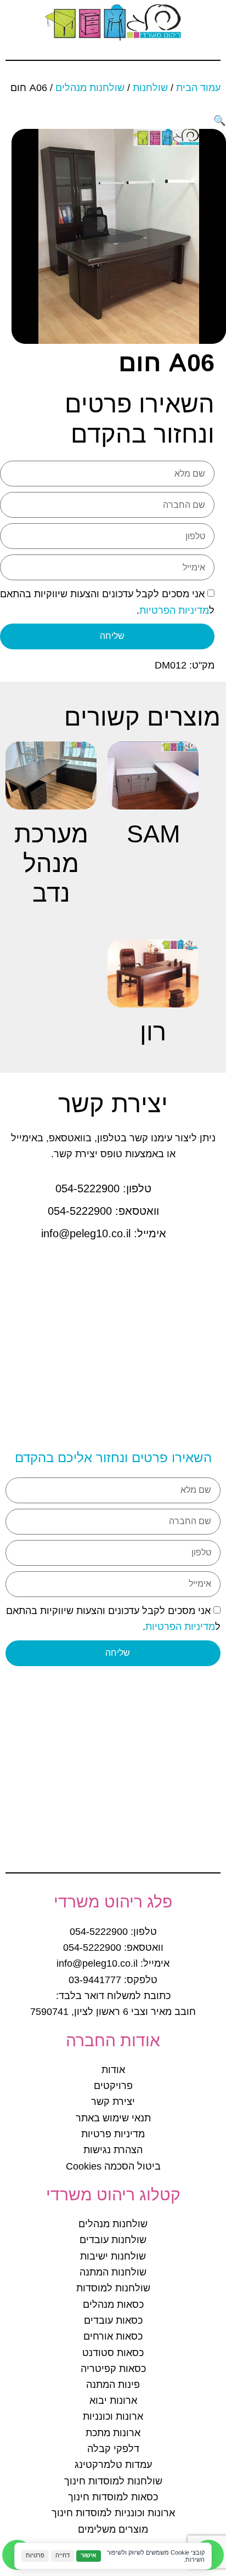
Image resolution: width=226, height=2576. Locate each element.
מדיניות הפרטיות (174, 610)
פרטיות (35, 2555)
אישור (89, 2555)
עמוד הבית (198, 88)
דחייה (63, 2555)
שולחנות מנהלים (90, 88)
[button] (220, 121)
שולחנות (150, 88)
